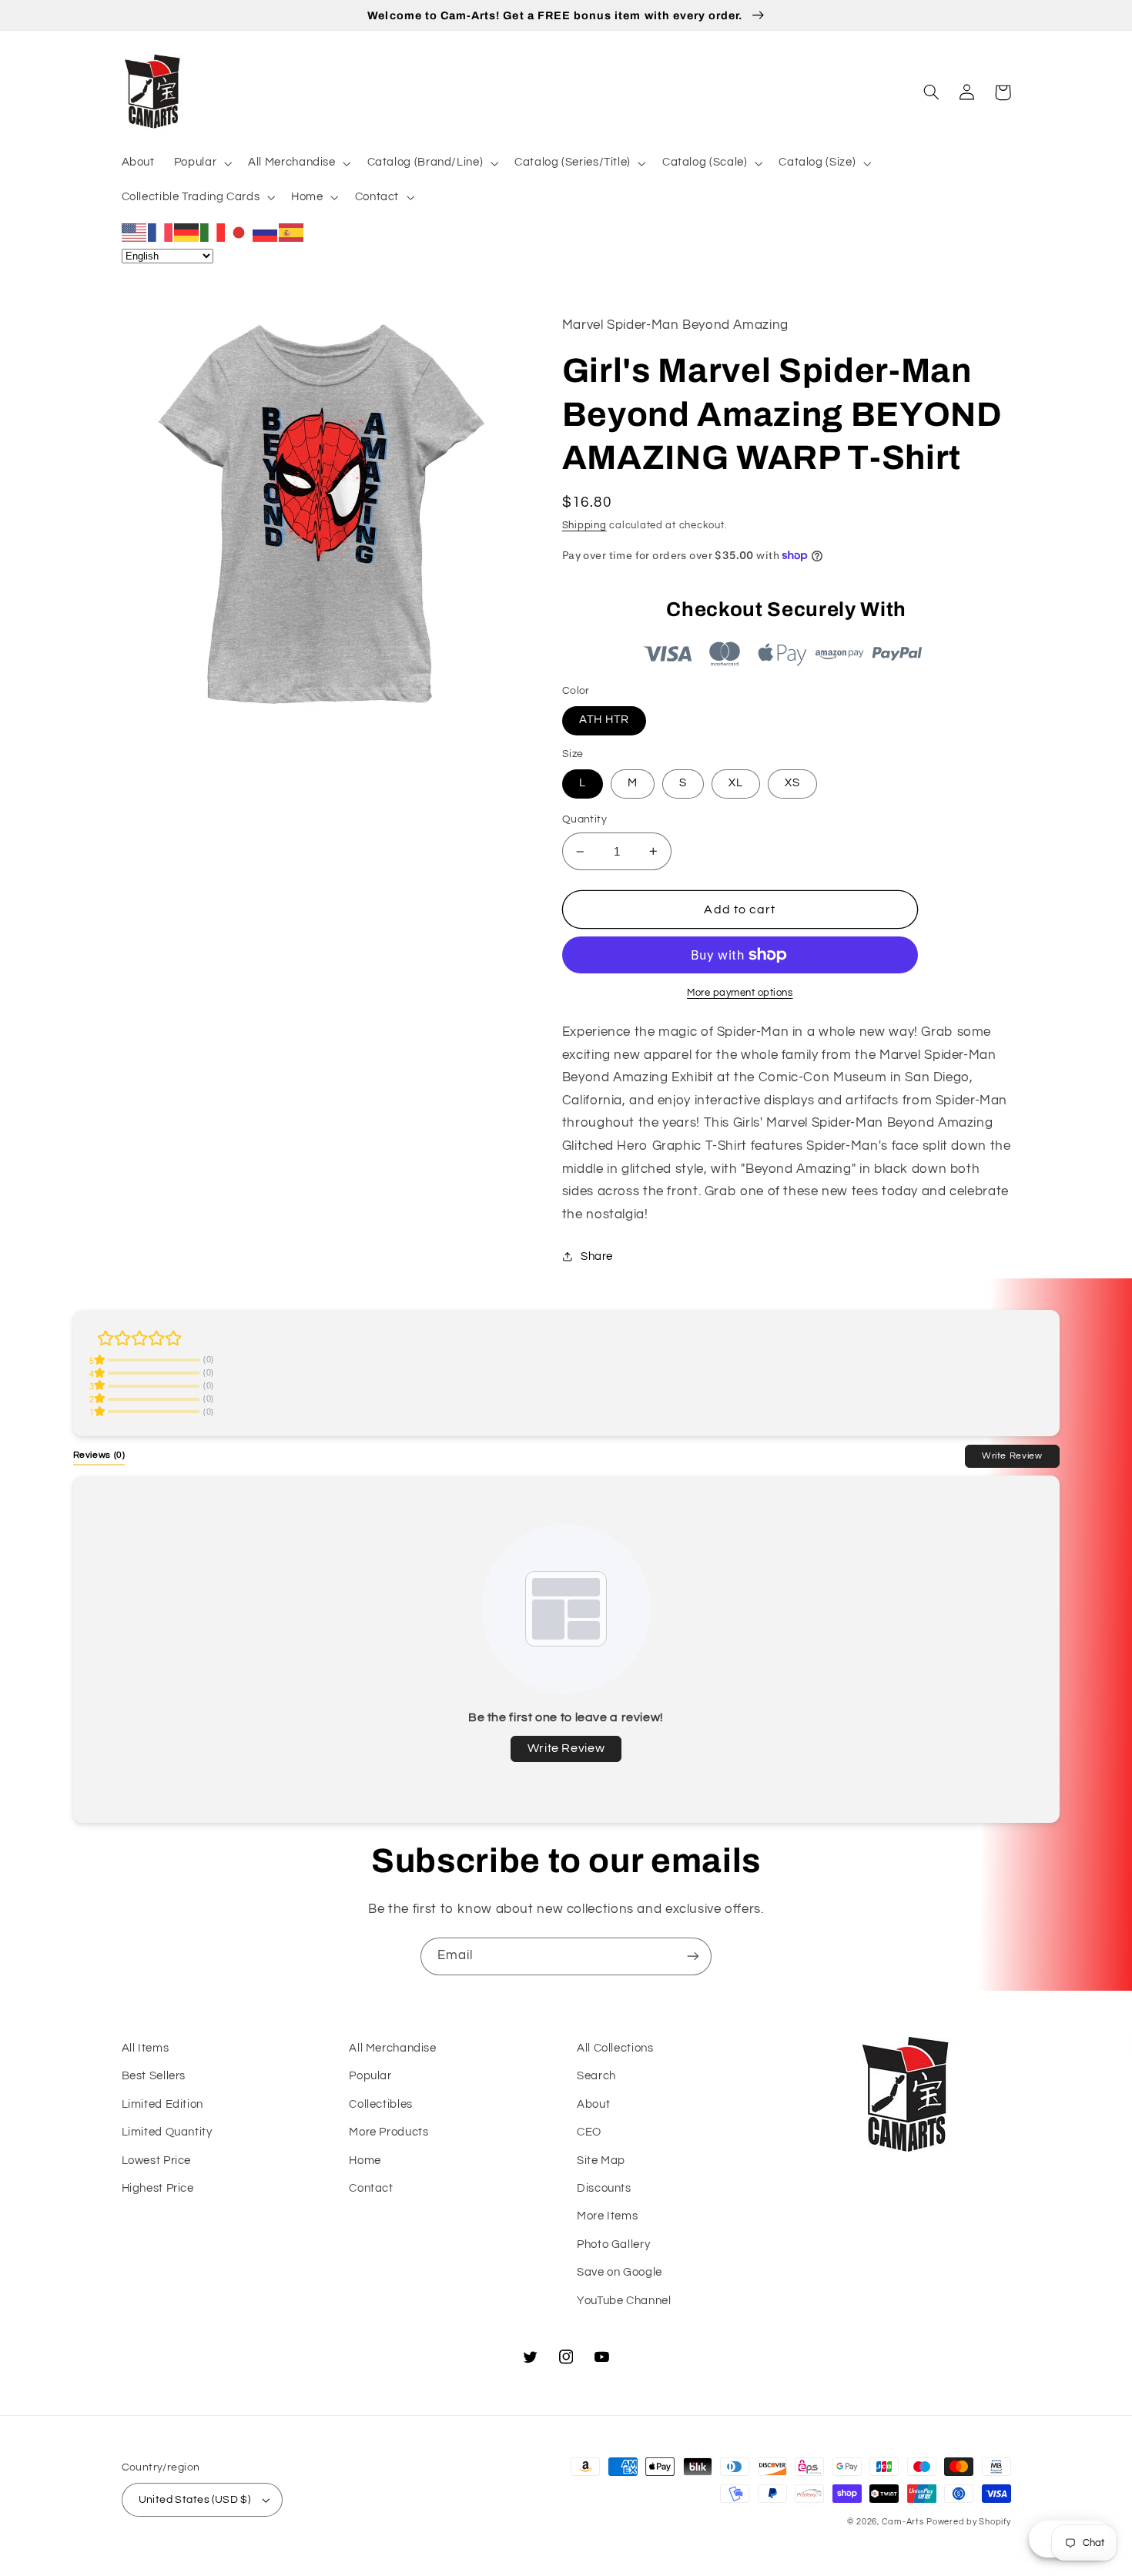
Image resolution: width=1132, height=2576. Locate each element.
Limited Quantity (167, 2132)
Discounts (604, 2188)
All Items (146, 2048)
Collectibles (381, 2104)
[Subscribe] (693, 1956)
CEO (589, 2132)
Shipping (584, 526)
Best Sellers (154, 2076)
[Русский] (266, 232)
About (593, 2104)
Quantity (584, 819)
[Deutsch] (187, 232)
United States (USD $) (195, 2500)
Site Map (601, 2161)
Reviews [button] (99, 1455)
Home (365, 2161)
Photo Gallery (613, 2244)
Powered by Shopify (968, 2522)
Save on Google (620, 2272)
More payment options (740, 993)
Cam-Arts (903, 2522)
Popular (370, 2076)
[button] (201, 163)
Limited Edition (162, 2104)
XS (792, 783)
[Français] (161, 232)
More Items (607, 2216)
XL (736, 783)
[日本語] (239, 232)
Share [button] (597, 1256)
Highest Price (158, 2188)
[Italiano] (213, 232)
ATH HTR (604, 720)
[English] (135, 232)
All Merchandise (392, 2048)
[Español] (292, 232)
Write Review (1012, 1455)
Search (596, 2076)
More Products (388, 2132)
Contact (371, 2188)
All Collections (615, 2048)
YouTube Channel (624, 2301)
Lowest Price (157, 2161)
